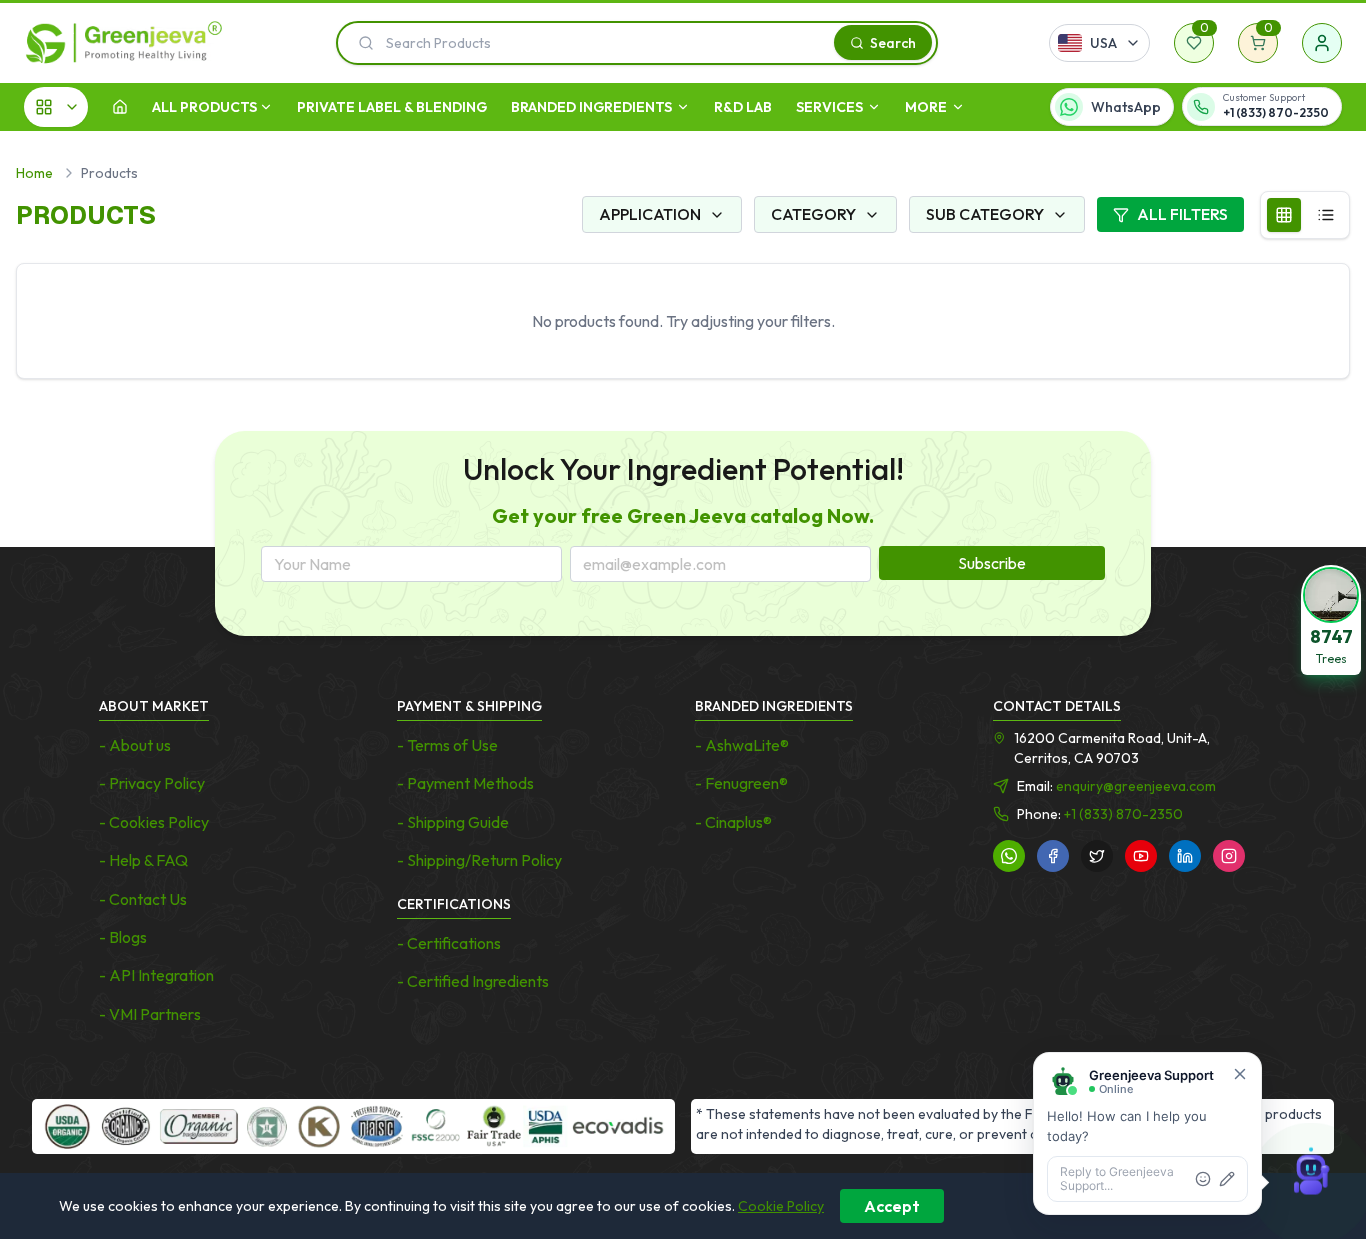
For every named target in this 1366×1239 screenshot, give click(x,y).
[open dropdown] (266, 107)
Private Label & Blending (392, 107)
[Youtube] (1141, 856)
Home (34, 173)
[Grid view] (1284, 215)
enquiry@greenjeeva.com (1136, 786)
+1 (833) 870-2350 (1123, 814)
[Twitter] (1097, 856)
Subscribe (992, 563)
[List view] (1326, 215)
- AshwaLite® (742, 745)
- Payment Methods (465, 783)
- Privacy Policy (152, 783)
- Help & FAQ (143, 860)
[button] (1331, 620)
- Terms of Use (447, 745)
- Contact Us (143, 899)
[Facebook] (1053, 856)
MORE (926, 107)
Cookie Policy (781, 1206)
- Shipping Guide (453, 822)
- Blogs (123, 937)
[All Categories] (56, 107)
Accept (892, 1206)
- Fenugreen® (741, 783)
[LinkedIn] (1185, 856)
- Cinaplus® (733, 822)
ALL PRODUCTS (204, 107)
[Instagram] (1229, 856)
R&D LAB (743, 107)
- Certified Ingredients (473, 981)
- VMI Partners (150, 1014)
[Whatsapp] (1009, 856)
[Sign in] (1322, 43)
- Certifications (449, 943)
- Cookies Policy (154, 822)
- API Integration (156, 975)
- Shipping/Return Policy (479, 860)
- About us (135, 745)
